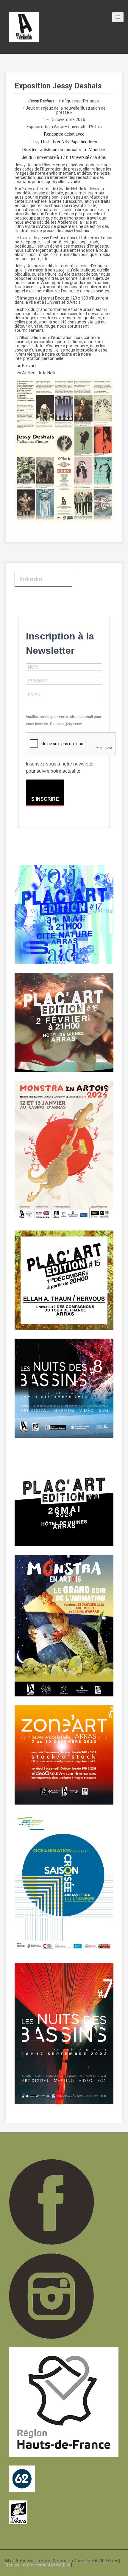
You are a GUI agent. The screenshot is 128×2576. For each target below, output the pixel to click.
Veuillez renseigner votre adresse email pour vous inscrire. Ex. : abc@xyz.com (64, 720)
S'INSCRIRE (45, 799)
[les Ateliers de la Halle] (24, 27)
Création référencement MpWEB (35, 2565)
